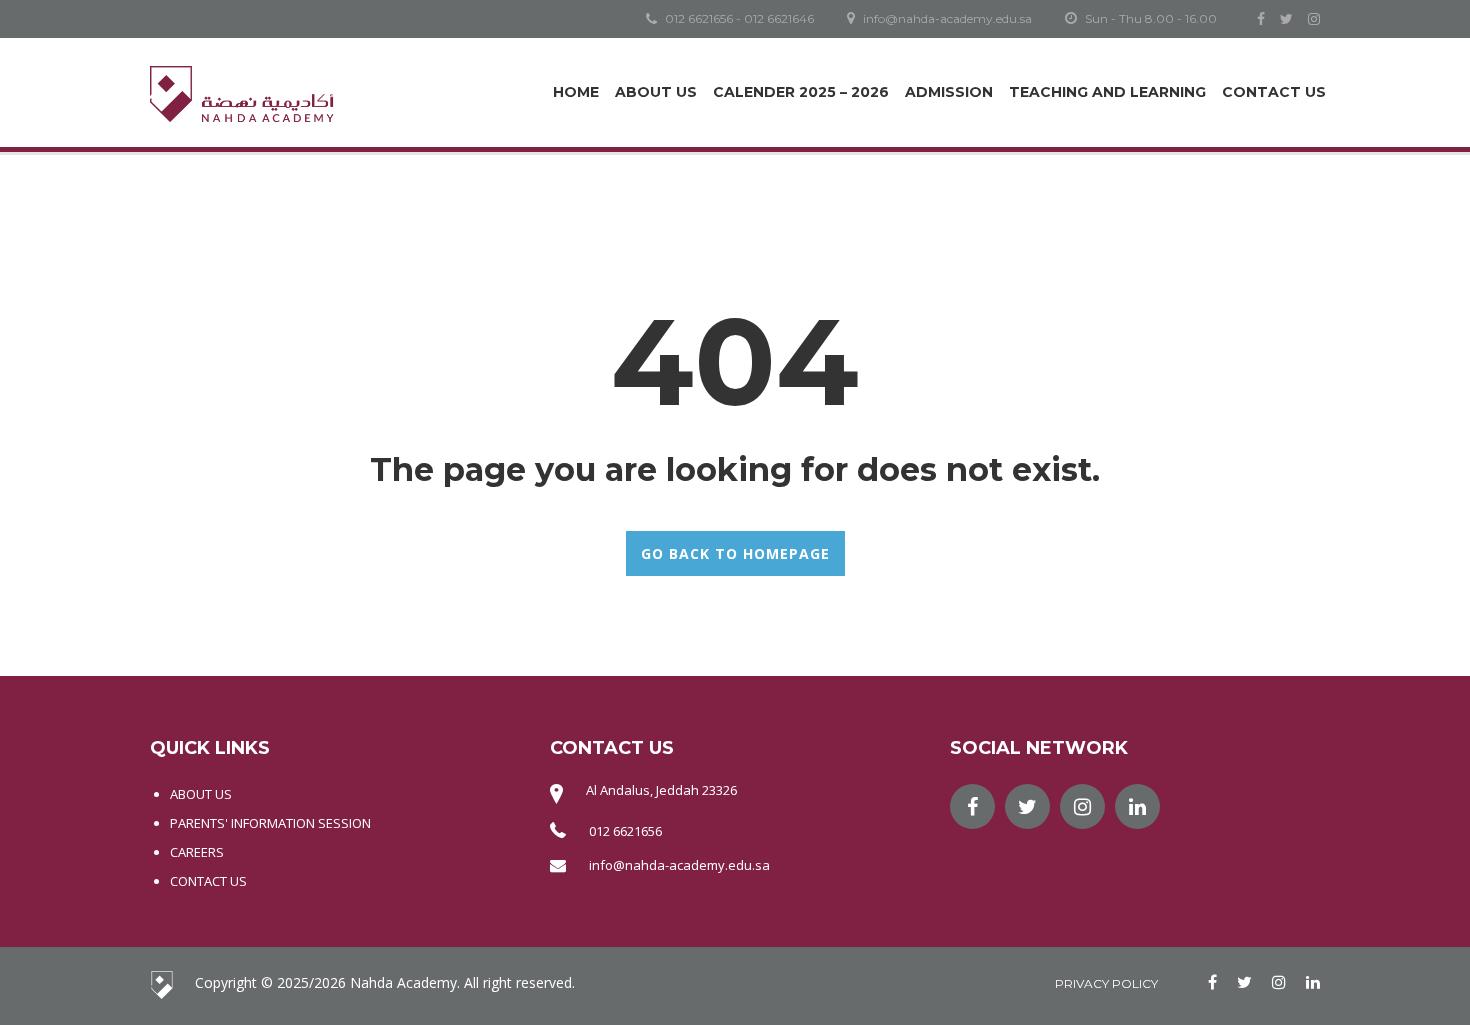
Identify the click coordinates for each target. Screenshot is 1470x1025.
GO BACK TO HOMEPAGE (735, 553)
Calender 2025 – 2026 (801, 92)
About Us (656, 92)
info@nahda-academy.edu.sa (679, 865)
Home (576, 92)
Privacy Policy (1106, 983)
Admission (949, 92)
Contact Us (1274, 92)
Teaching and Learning (1107, 92)
